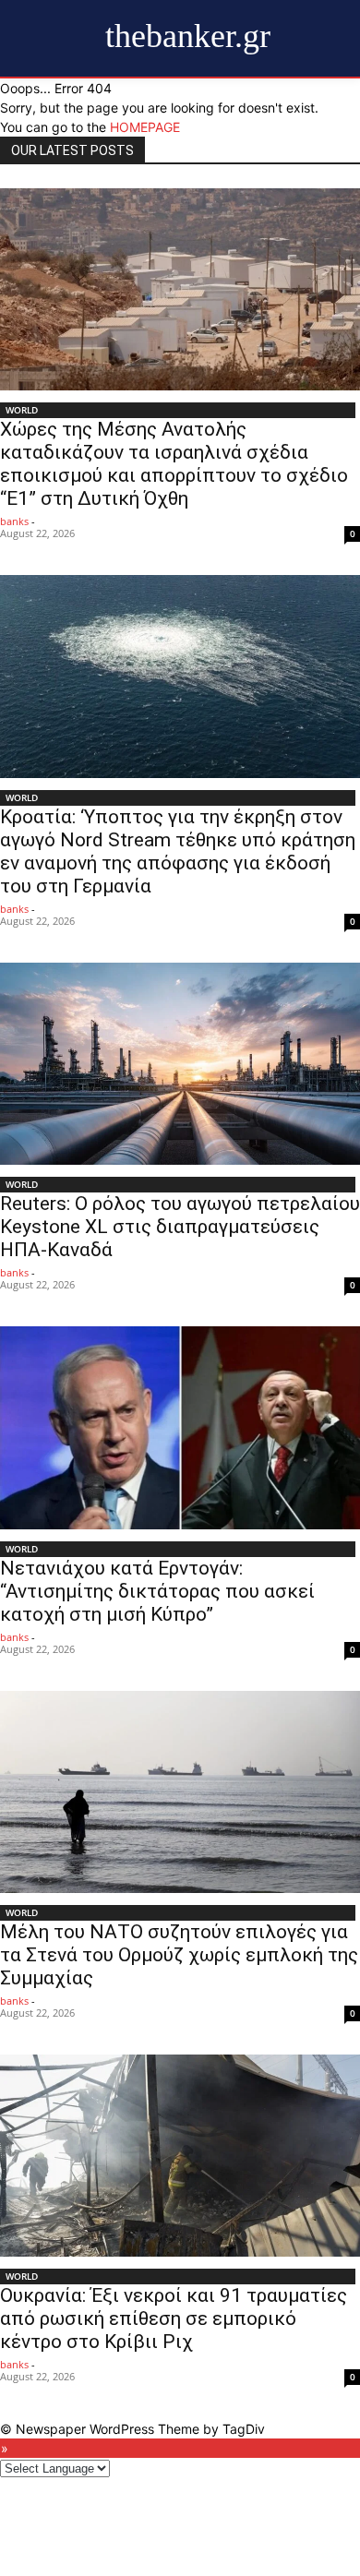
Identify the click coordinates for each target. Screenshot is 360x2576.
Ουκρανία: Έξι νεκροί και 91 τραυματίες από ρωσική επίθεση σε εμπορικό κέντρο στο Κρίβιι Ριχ (174, 2318)
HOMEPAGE (145, 127)
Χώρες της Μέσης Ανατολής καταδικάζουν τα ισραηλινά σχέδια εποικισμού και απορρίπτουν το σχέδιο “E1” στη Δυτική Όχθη (174, 464)
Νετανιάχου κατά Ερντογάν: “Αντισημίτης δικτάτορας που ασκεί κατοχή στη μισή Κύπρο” (157, 1591)
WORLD (22, 410)
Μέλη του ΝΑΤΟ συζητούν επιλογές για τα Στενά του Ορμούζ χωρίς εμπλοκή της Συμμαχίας (179, 1955)
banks (14, 521)
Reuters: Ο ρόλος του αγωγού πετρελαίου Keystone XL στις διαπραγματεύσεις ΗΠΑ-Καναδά (180, 1227)
